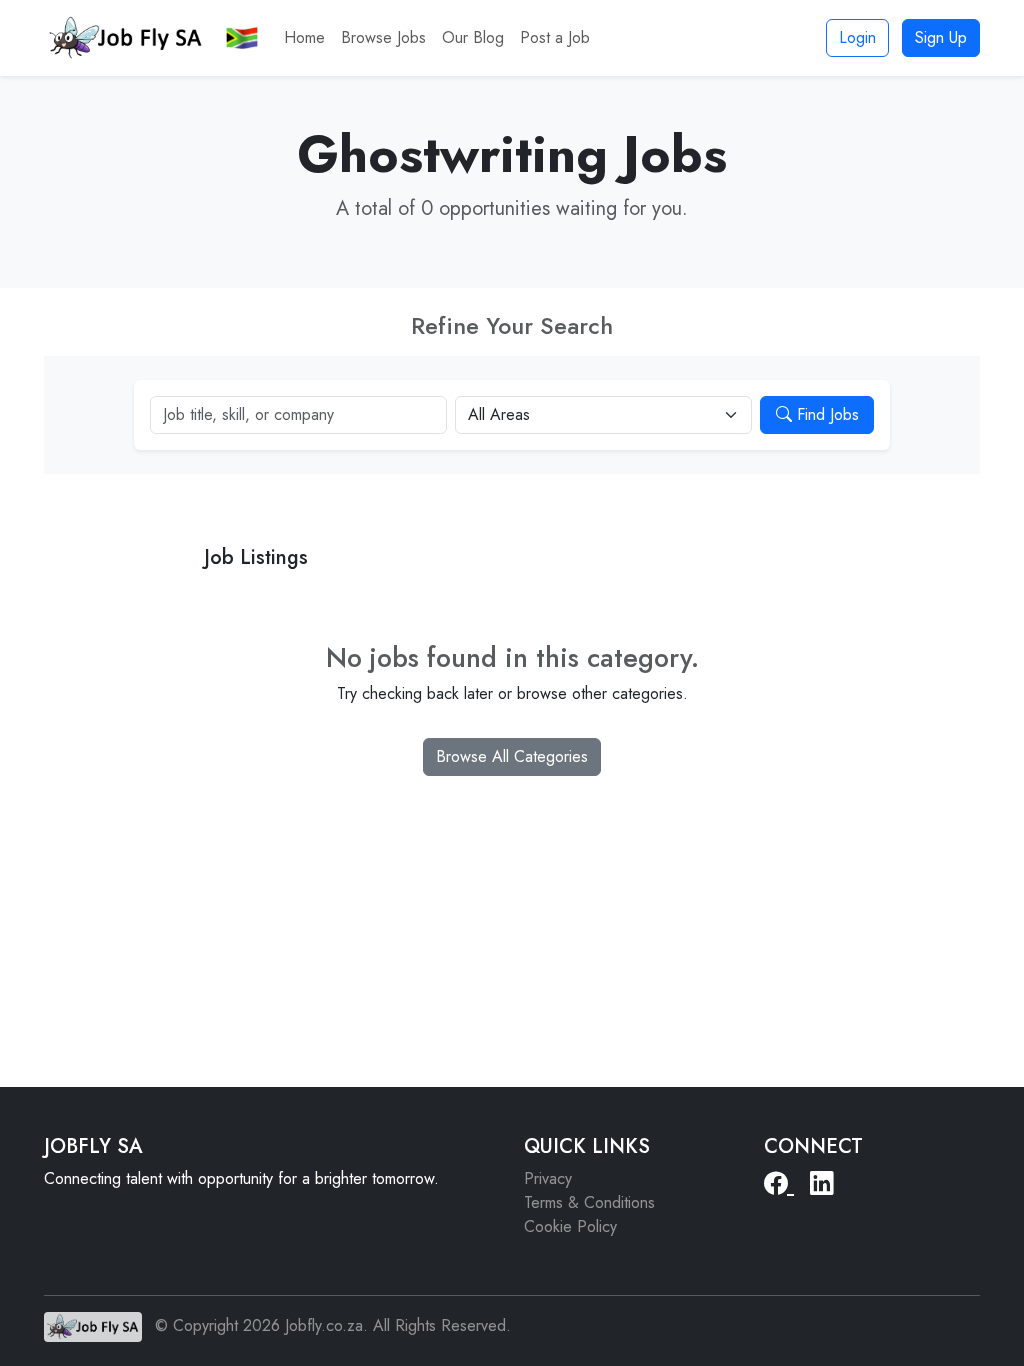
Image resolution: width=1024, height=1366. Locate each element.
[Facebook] (779, 1184)
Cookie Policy (570, 1226)
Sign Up (941, 37)
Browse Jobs (383, 37)
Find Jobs (825, 414)
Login (857, 37)
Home (304, 37)
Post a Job (555, 37)
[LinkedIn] (821, 1184)
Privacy (548, 1178)
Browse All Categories (512, 756)
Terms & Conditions (589, 1202)
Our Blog (473, 37)
